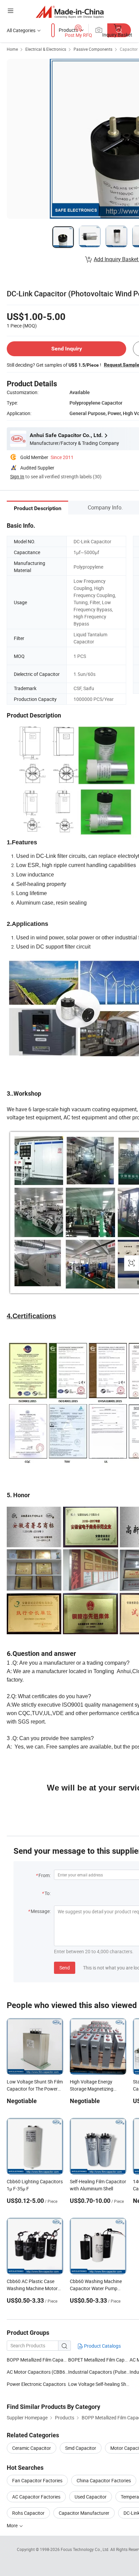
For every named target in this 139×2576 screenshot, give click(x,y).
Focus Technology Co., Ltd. (86, 2549)
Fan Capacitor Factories (37, 2480)
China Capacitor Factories (104, 2480)
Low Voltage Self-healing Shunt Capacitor (99, 2384)
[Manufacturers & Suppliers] (70, 12)
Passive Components (93, 49)
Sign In (17, 476)
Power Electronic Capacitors (36, 2384)
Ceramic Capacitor (32, 2448)
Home (12, 49)
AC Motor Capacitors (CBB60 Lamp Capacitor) (37, 2372)
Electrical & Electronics (46, 49)
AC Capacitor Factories (36, 2497)
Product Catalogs (102, 2346)
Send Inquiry (67, 349)
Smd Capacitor (81, 2448)
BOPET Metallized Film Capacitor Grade (99, 2360)
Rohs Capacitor (28, 2513)
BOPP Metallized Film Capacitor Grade (37, 2360)
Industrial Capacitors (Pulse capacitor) (99, 2372)
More (13, 2525)
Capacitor (129, 49)
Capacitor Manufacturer (84, 2513)
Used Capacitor (91, 2497)
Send (65, 1968)
